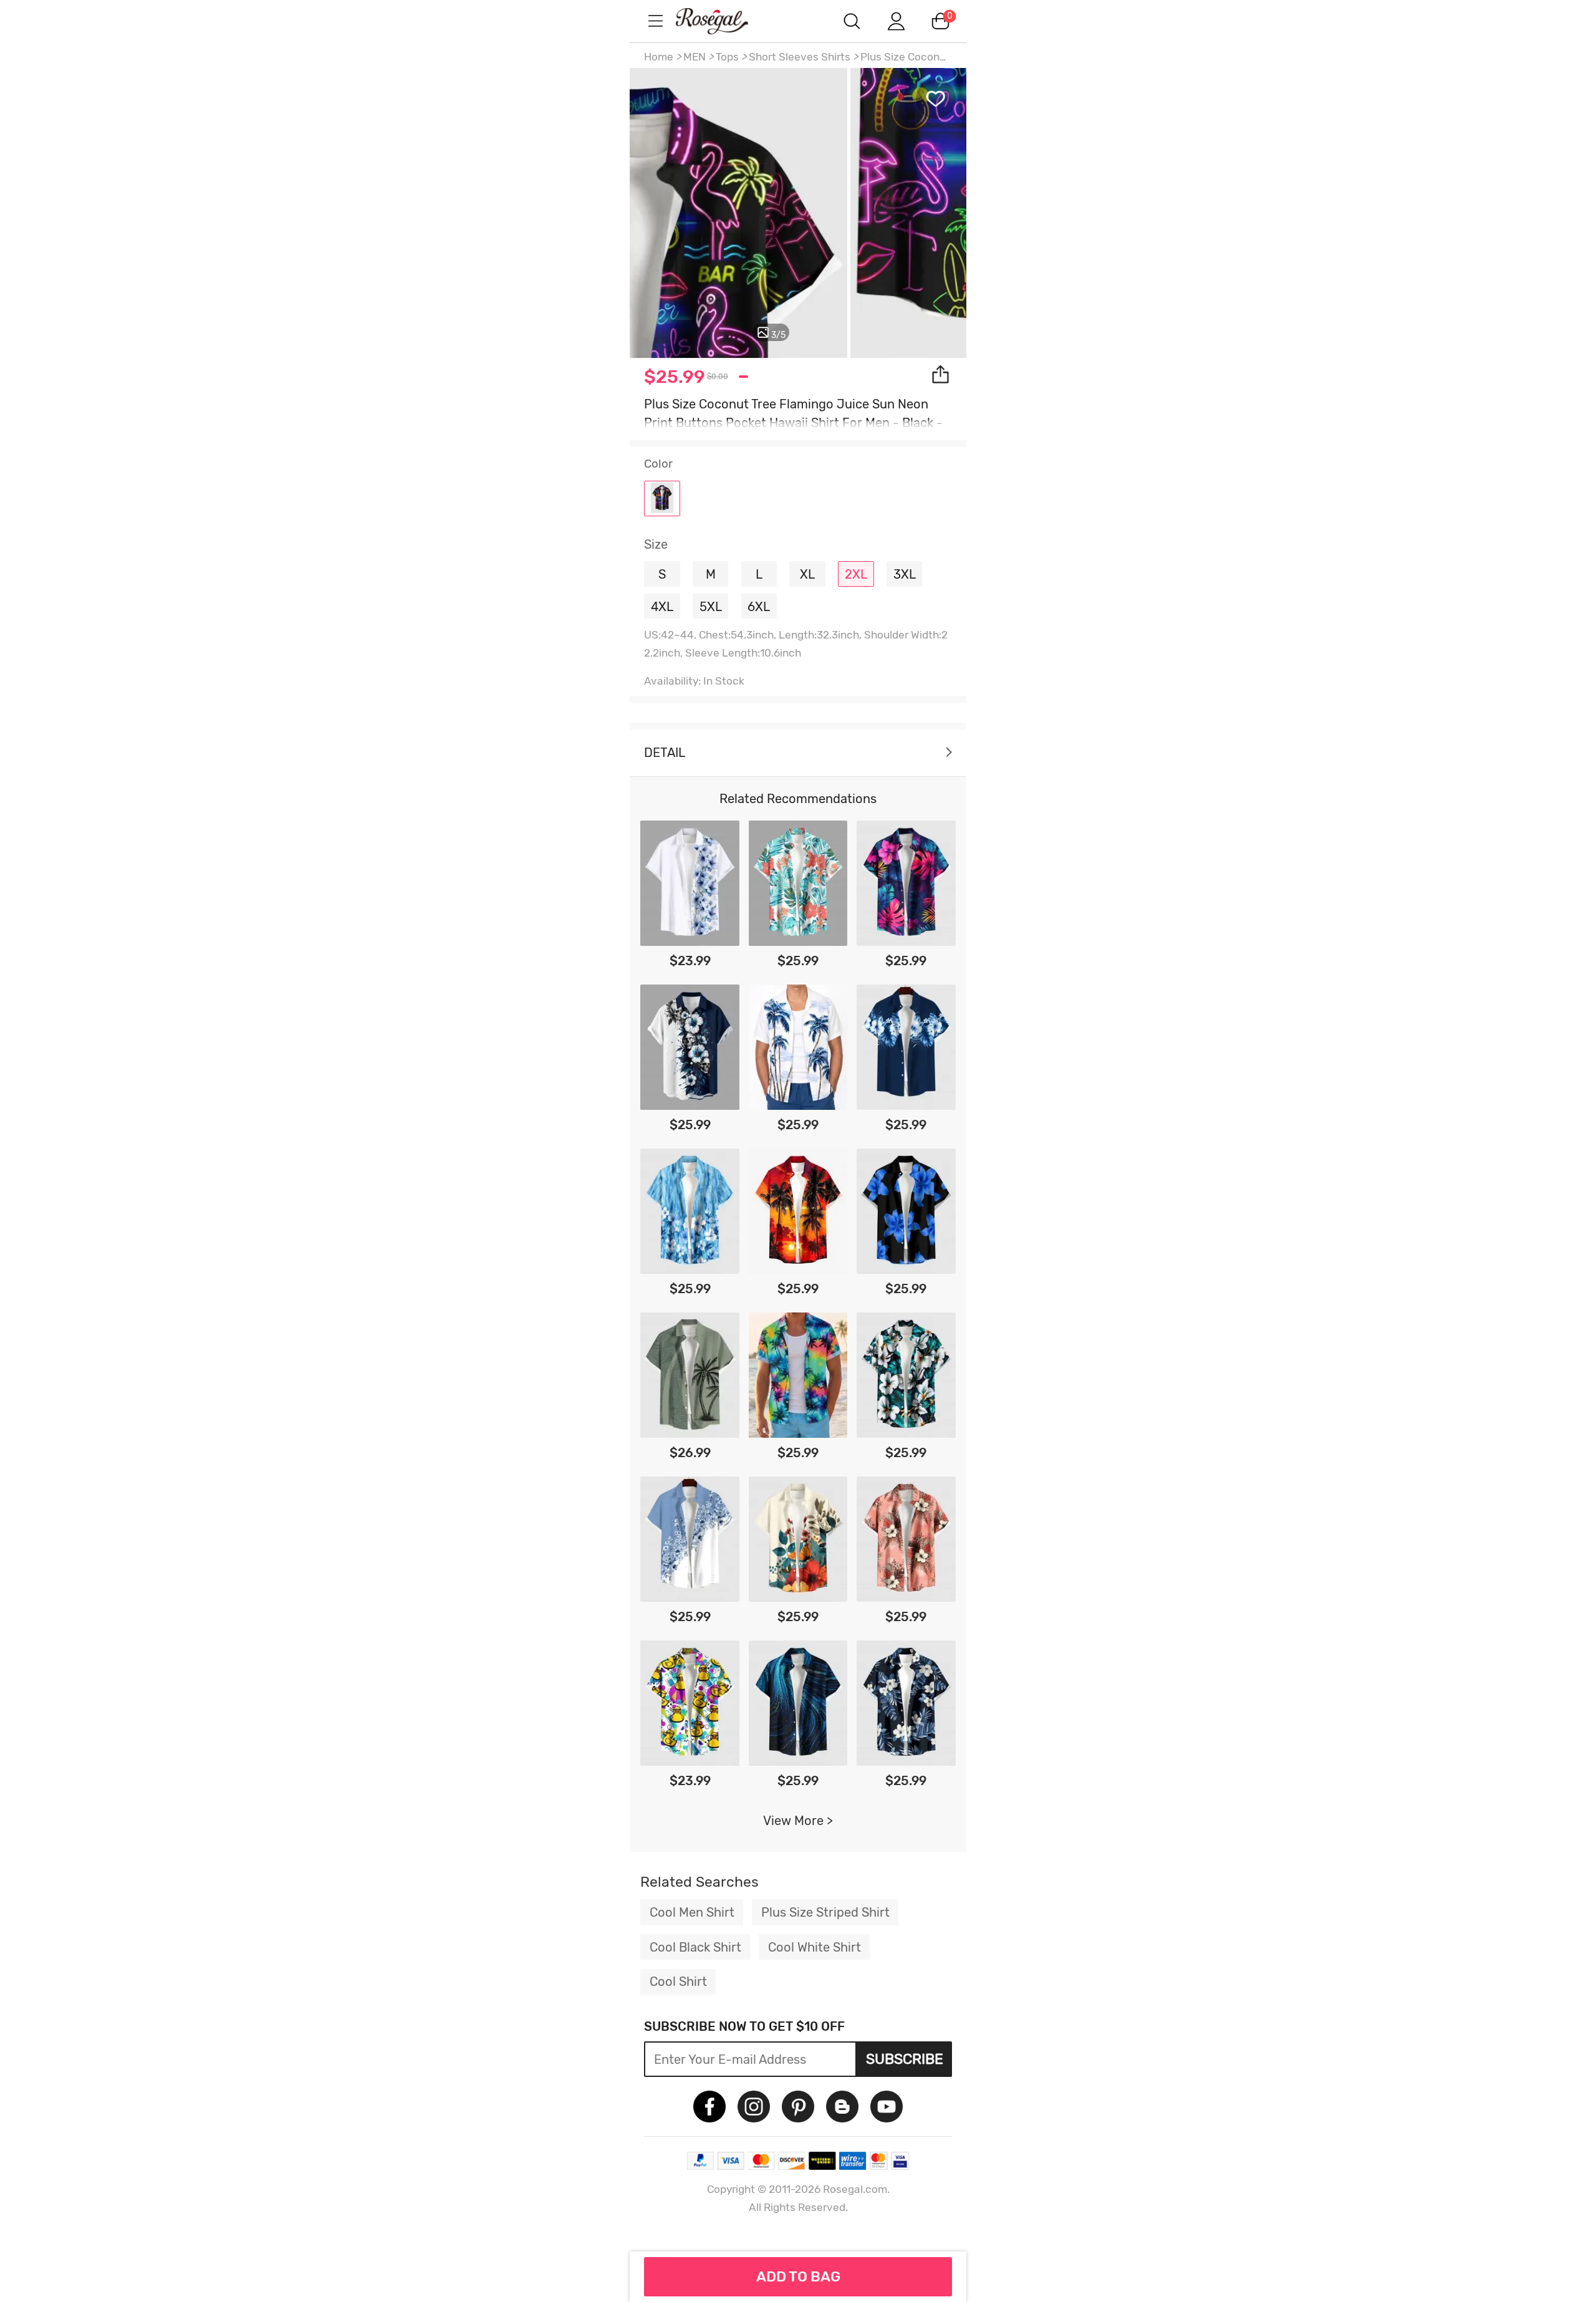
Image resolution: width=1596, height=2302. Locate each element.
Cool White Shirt (815, 1947)
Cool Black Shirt (695, 1947)
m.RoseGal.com (723, 21)
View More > (798, 1821)
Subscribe (905, 2059)
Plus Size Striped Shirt (825, 1912)
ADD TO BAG (798, 2276)
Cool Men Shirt (692, 1912)
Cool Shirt (678, 1982)
